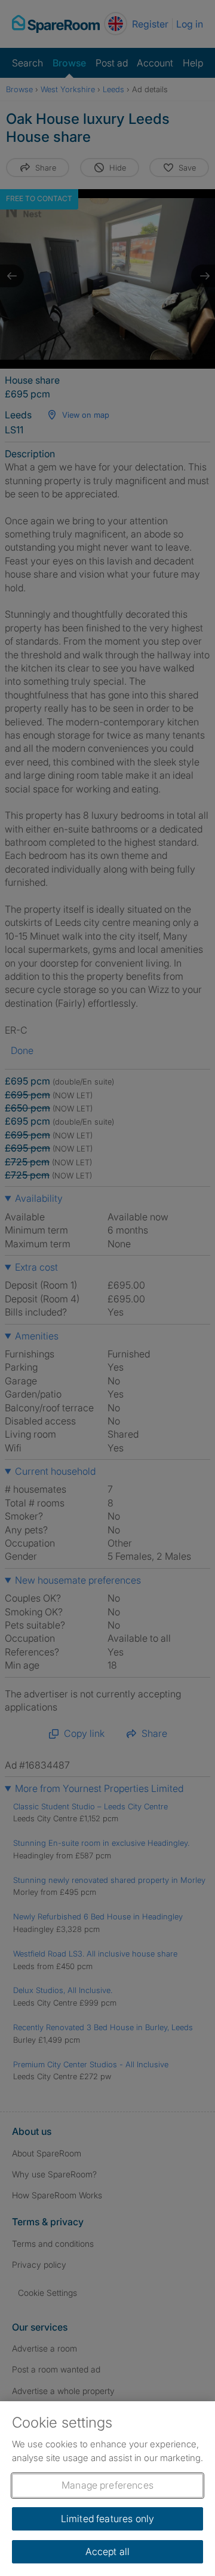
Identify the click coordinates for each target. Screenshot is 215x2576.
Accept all (108, 2551)
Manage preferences (107, 2485)
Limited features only (107, 2519)
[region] (107, 2489)
